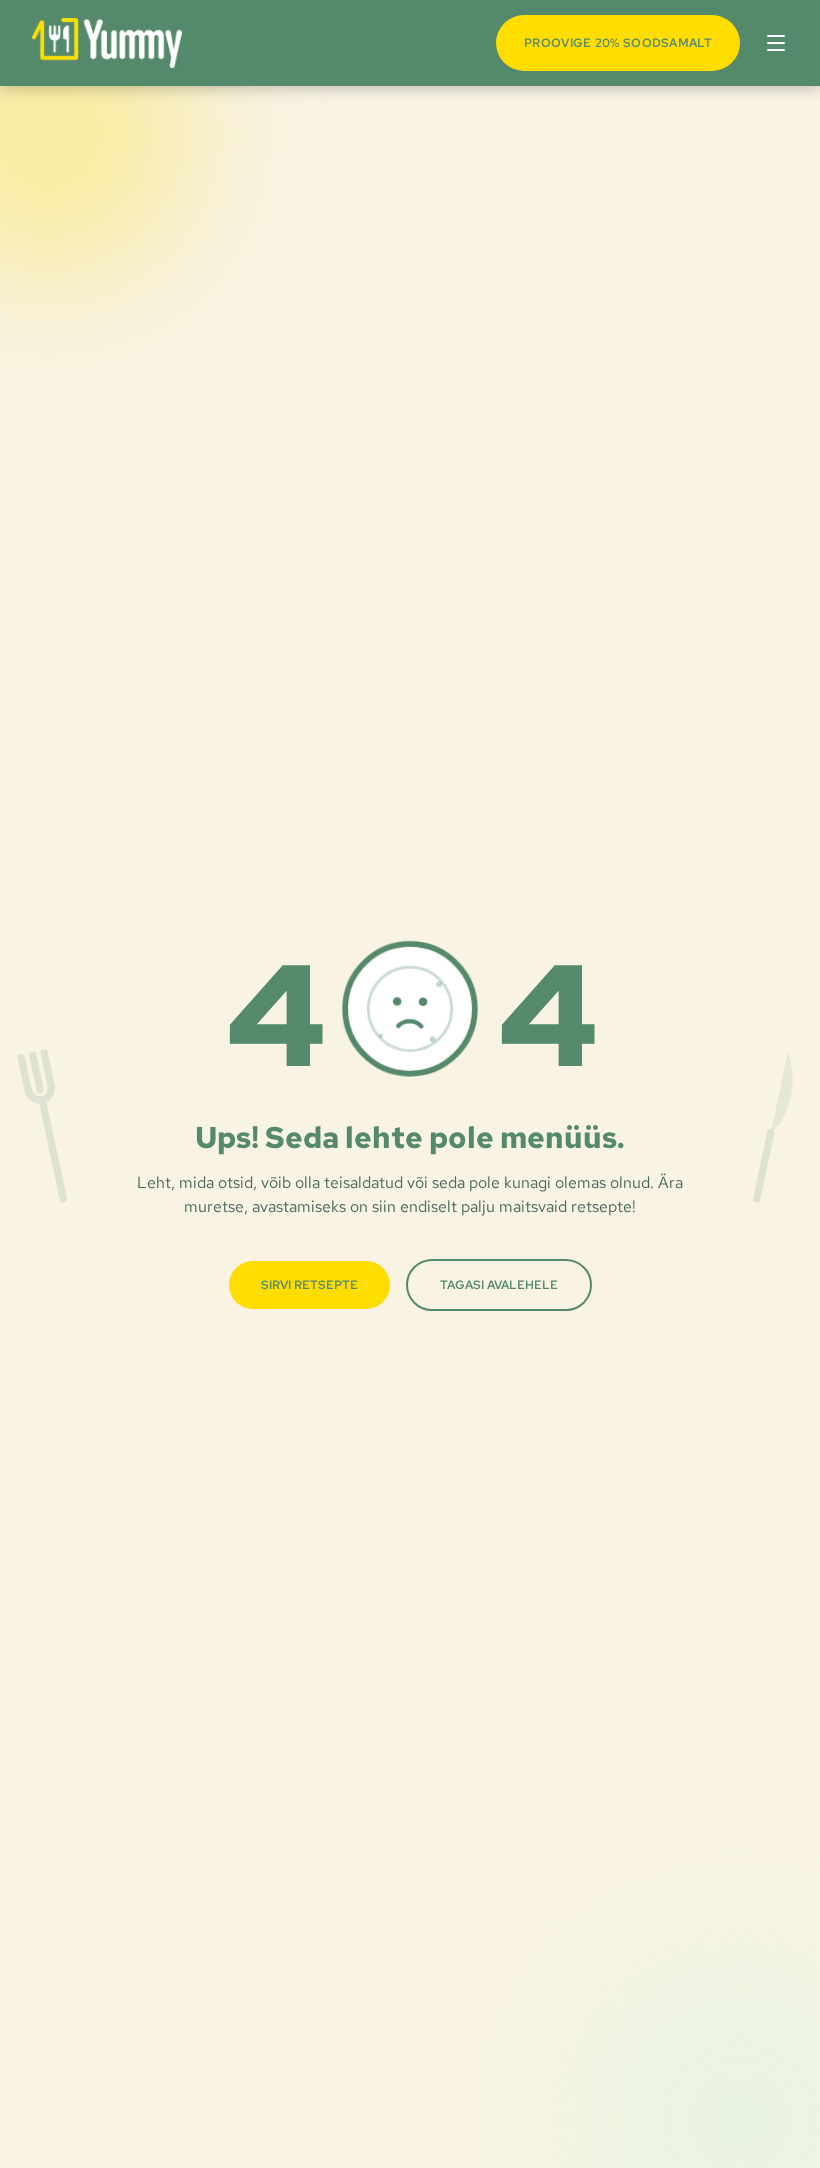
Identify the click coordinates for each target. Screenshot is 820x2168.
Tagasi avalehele (499, 1285)
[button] (772, 43)
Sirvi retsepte (309, 1285)
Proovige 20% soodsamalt (618, 43)
